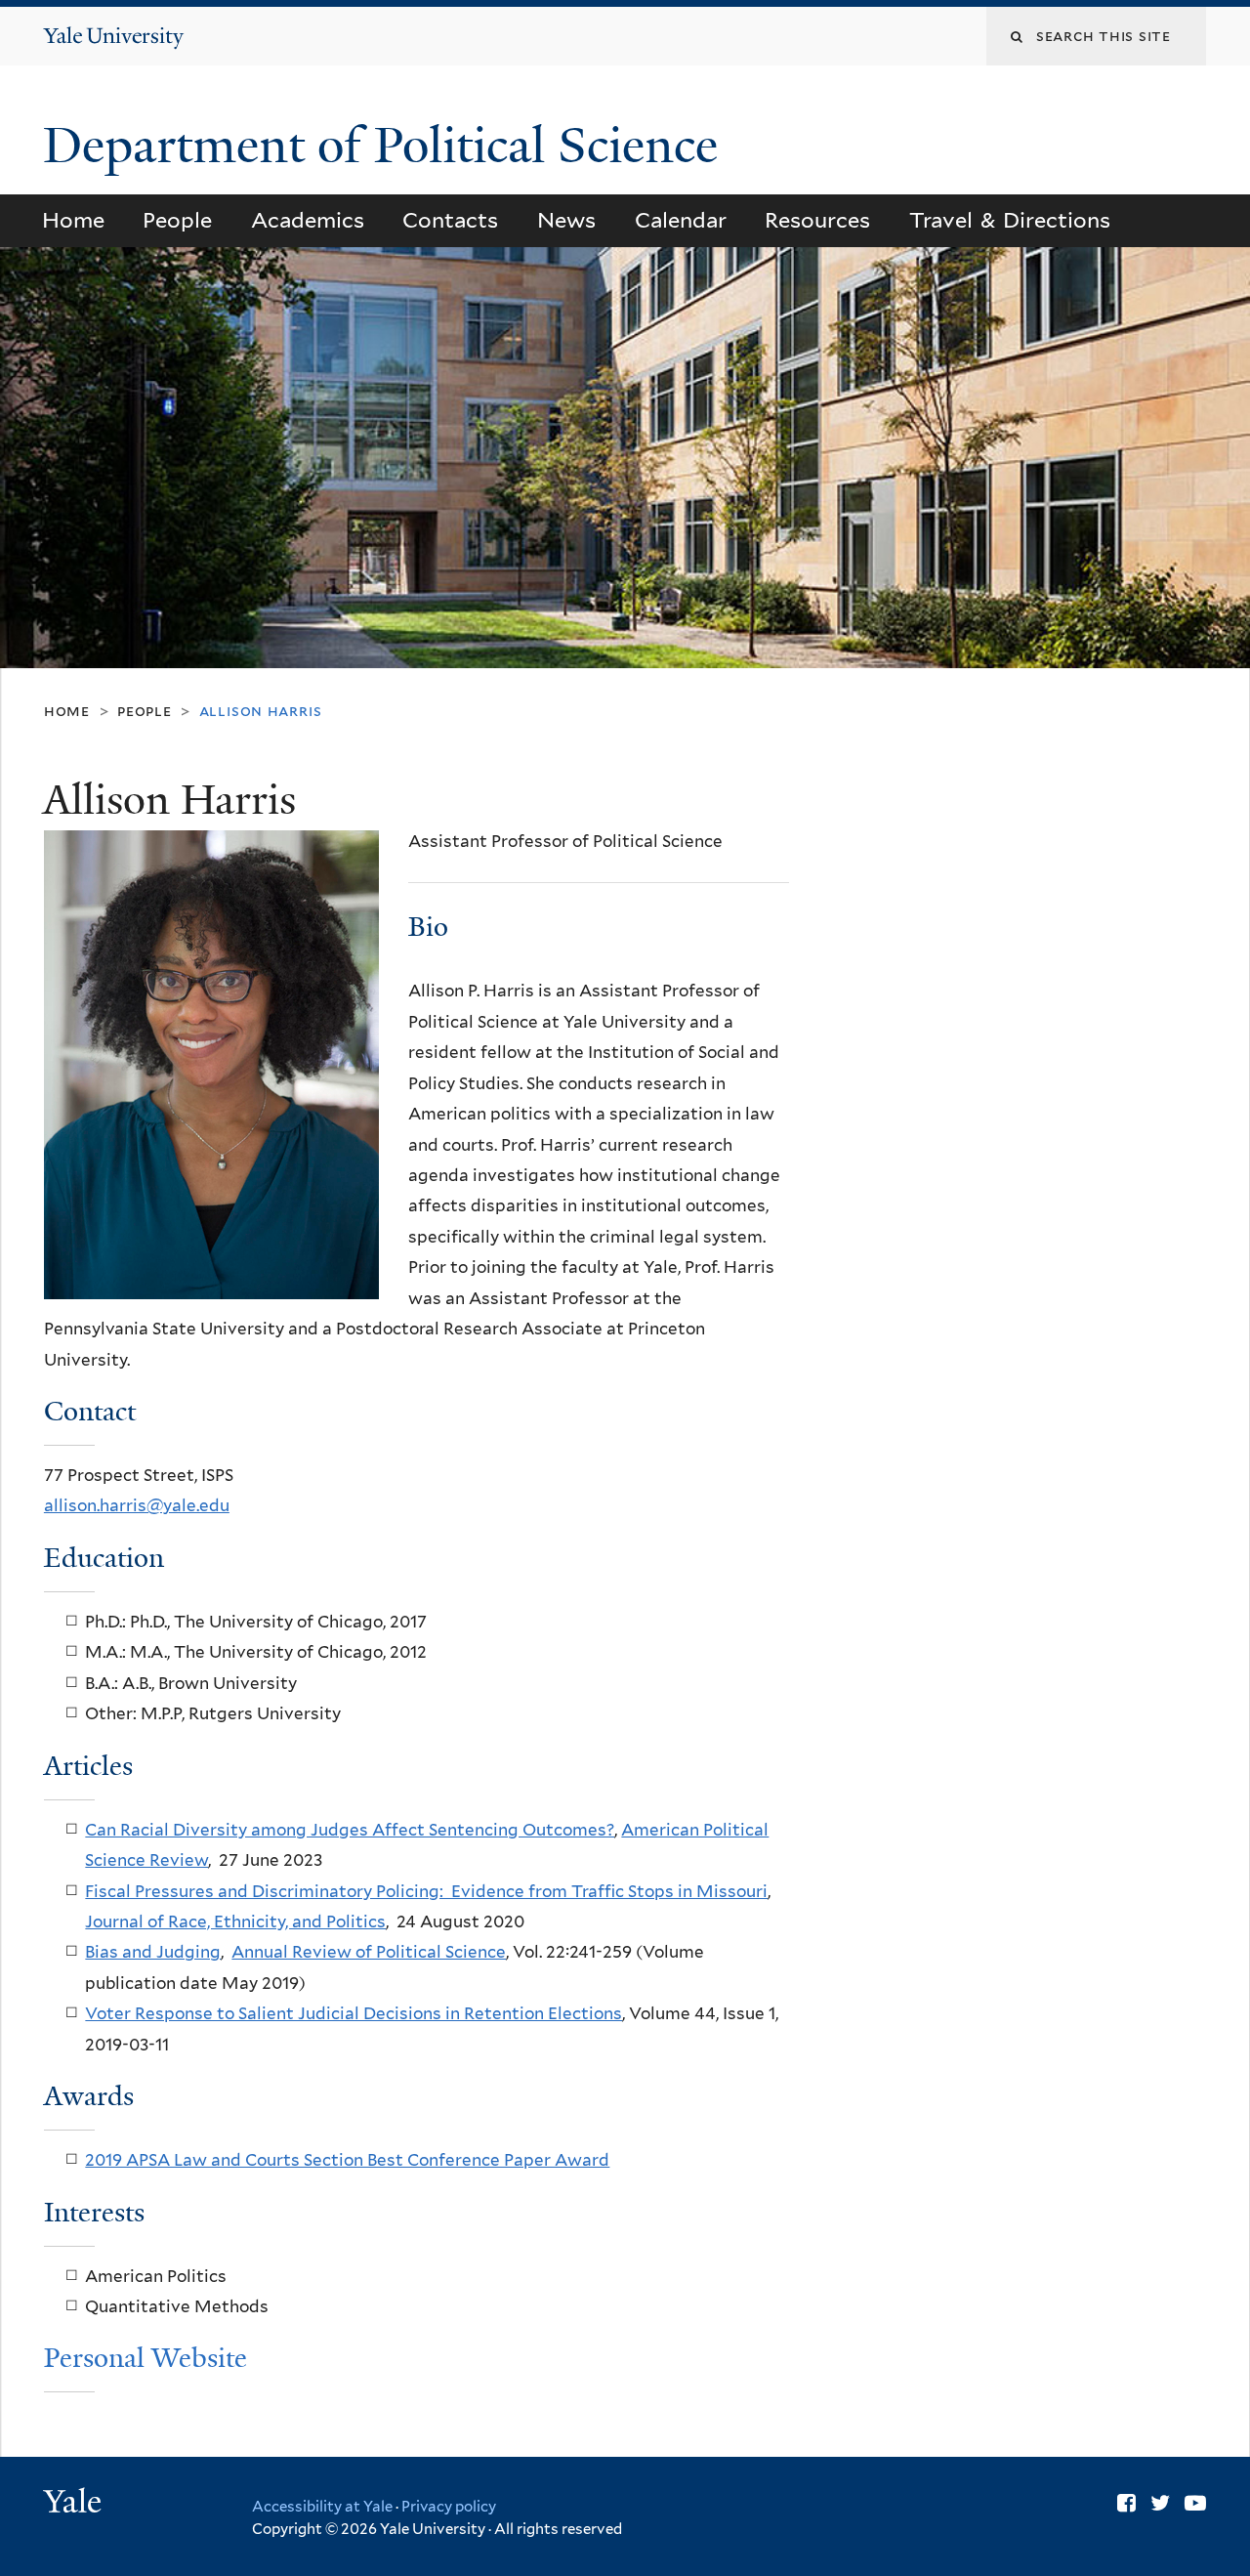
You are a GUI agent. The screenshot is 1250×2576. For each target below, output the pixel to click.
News (566, 220)
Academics (308, 220)
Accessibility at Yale (322, 2507)
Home (73, 220)
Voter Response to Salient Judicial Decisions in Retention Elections (354, 2013)
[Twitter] (1160, 2503)
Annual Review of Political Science (369, 1952)
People (177, 220)
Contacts (450, 220)
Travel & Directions (1010, 220)
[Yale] (75, 2504)
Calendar (681, 220)
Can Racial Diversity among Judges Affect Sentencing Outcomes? (350, 1830)
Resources (817, 220)
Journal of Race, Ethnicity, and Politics (235, 1921)
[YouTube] (1195, 2503)
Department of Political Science (387, 146)
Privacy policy (449, 2507)
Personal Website (146, 2358)
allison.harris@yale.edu (137, 1505)
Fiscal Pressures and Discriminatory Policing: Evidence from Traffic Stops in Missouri (426, 1891)
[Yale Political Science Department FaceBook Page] (1126, 2503)
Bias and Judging (153, 1952)
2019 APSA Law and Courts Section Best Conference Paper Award (347, 2160)
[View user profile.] (211, 1283)
